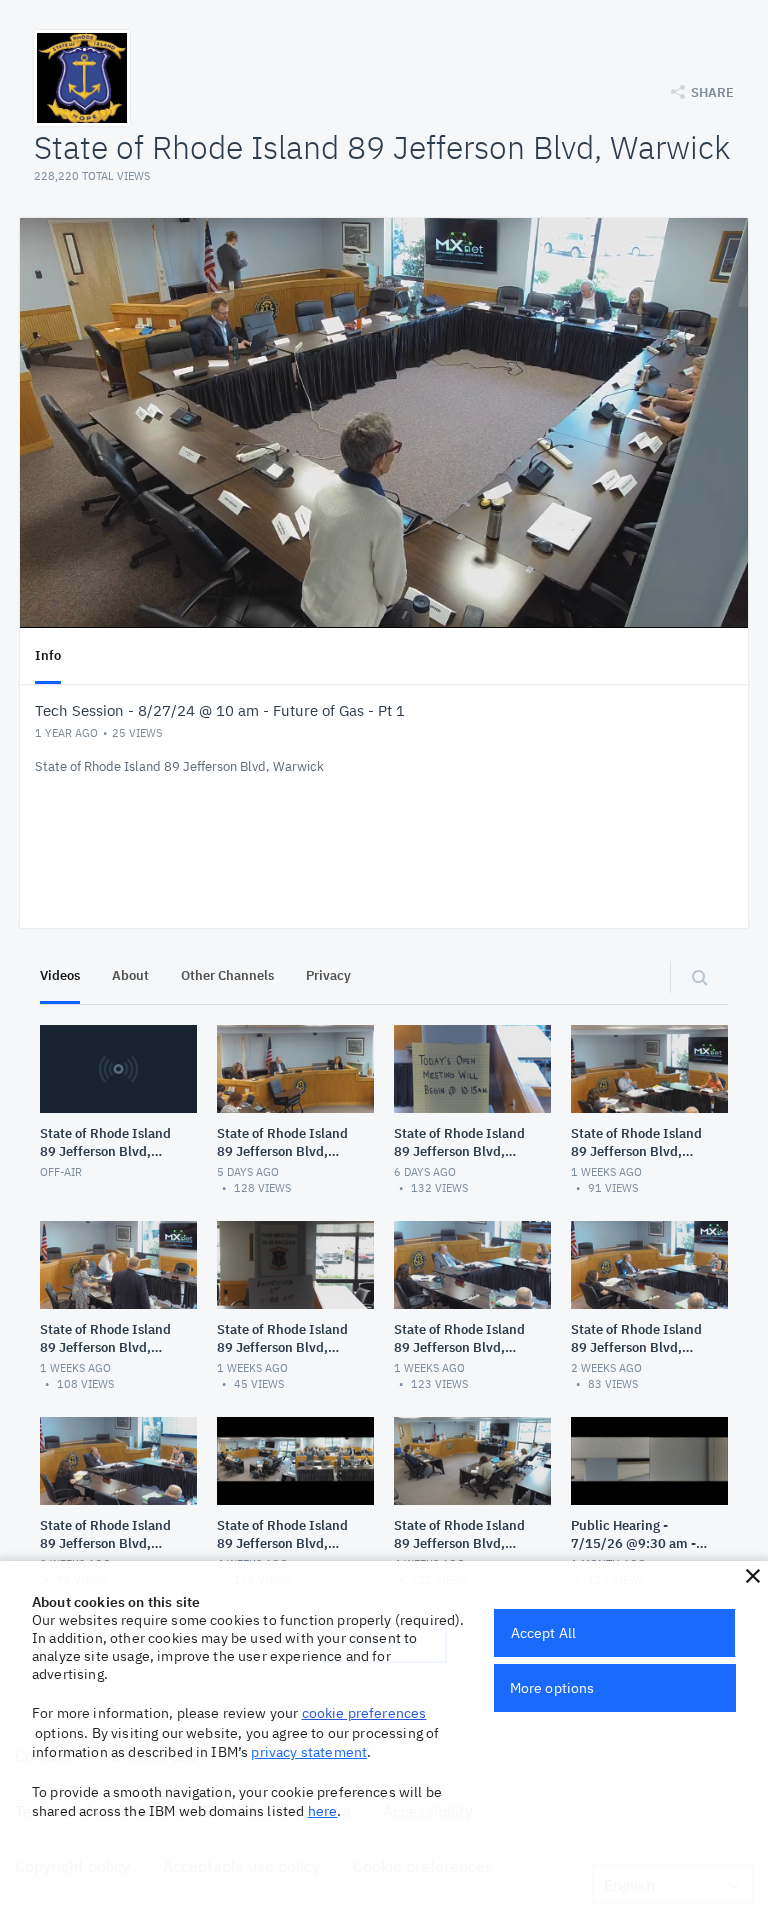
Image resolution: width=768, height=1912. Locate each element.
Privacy (328, 975)
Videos (60, 975)
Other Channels (227, 975)
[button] (753, 1576)
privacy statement (309, 1752)
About (130, 975)
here (323, 1811)
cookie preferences (364, 1713)
